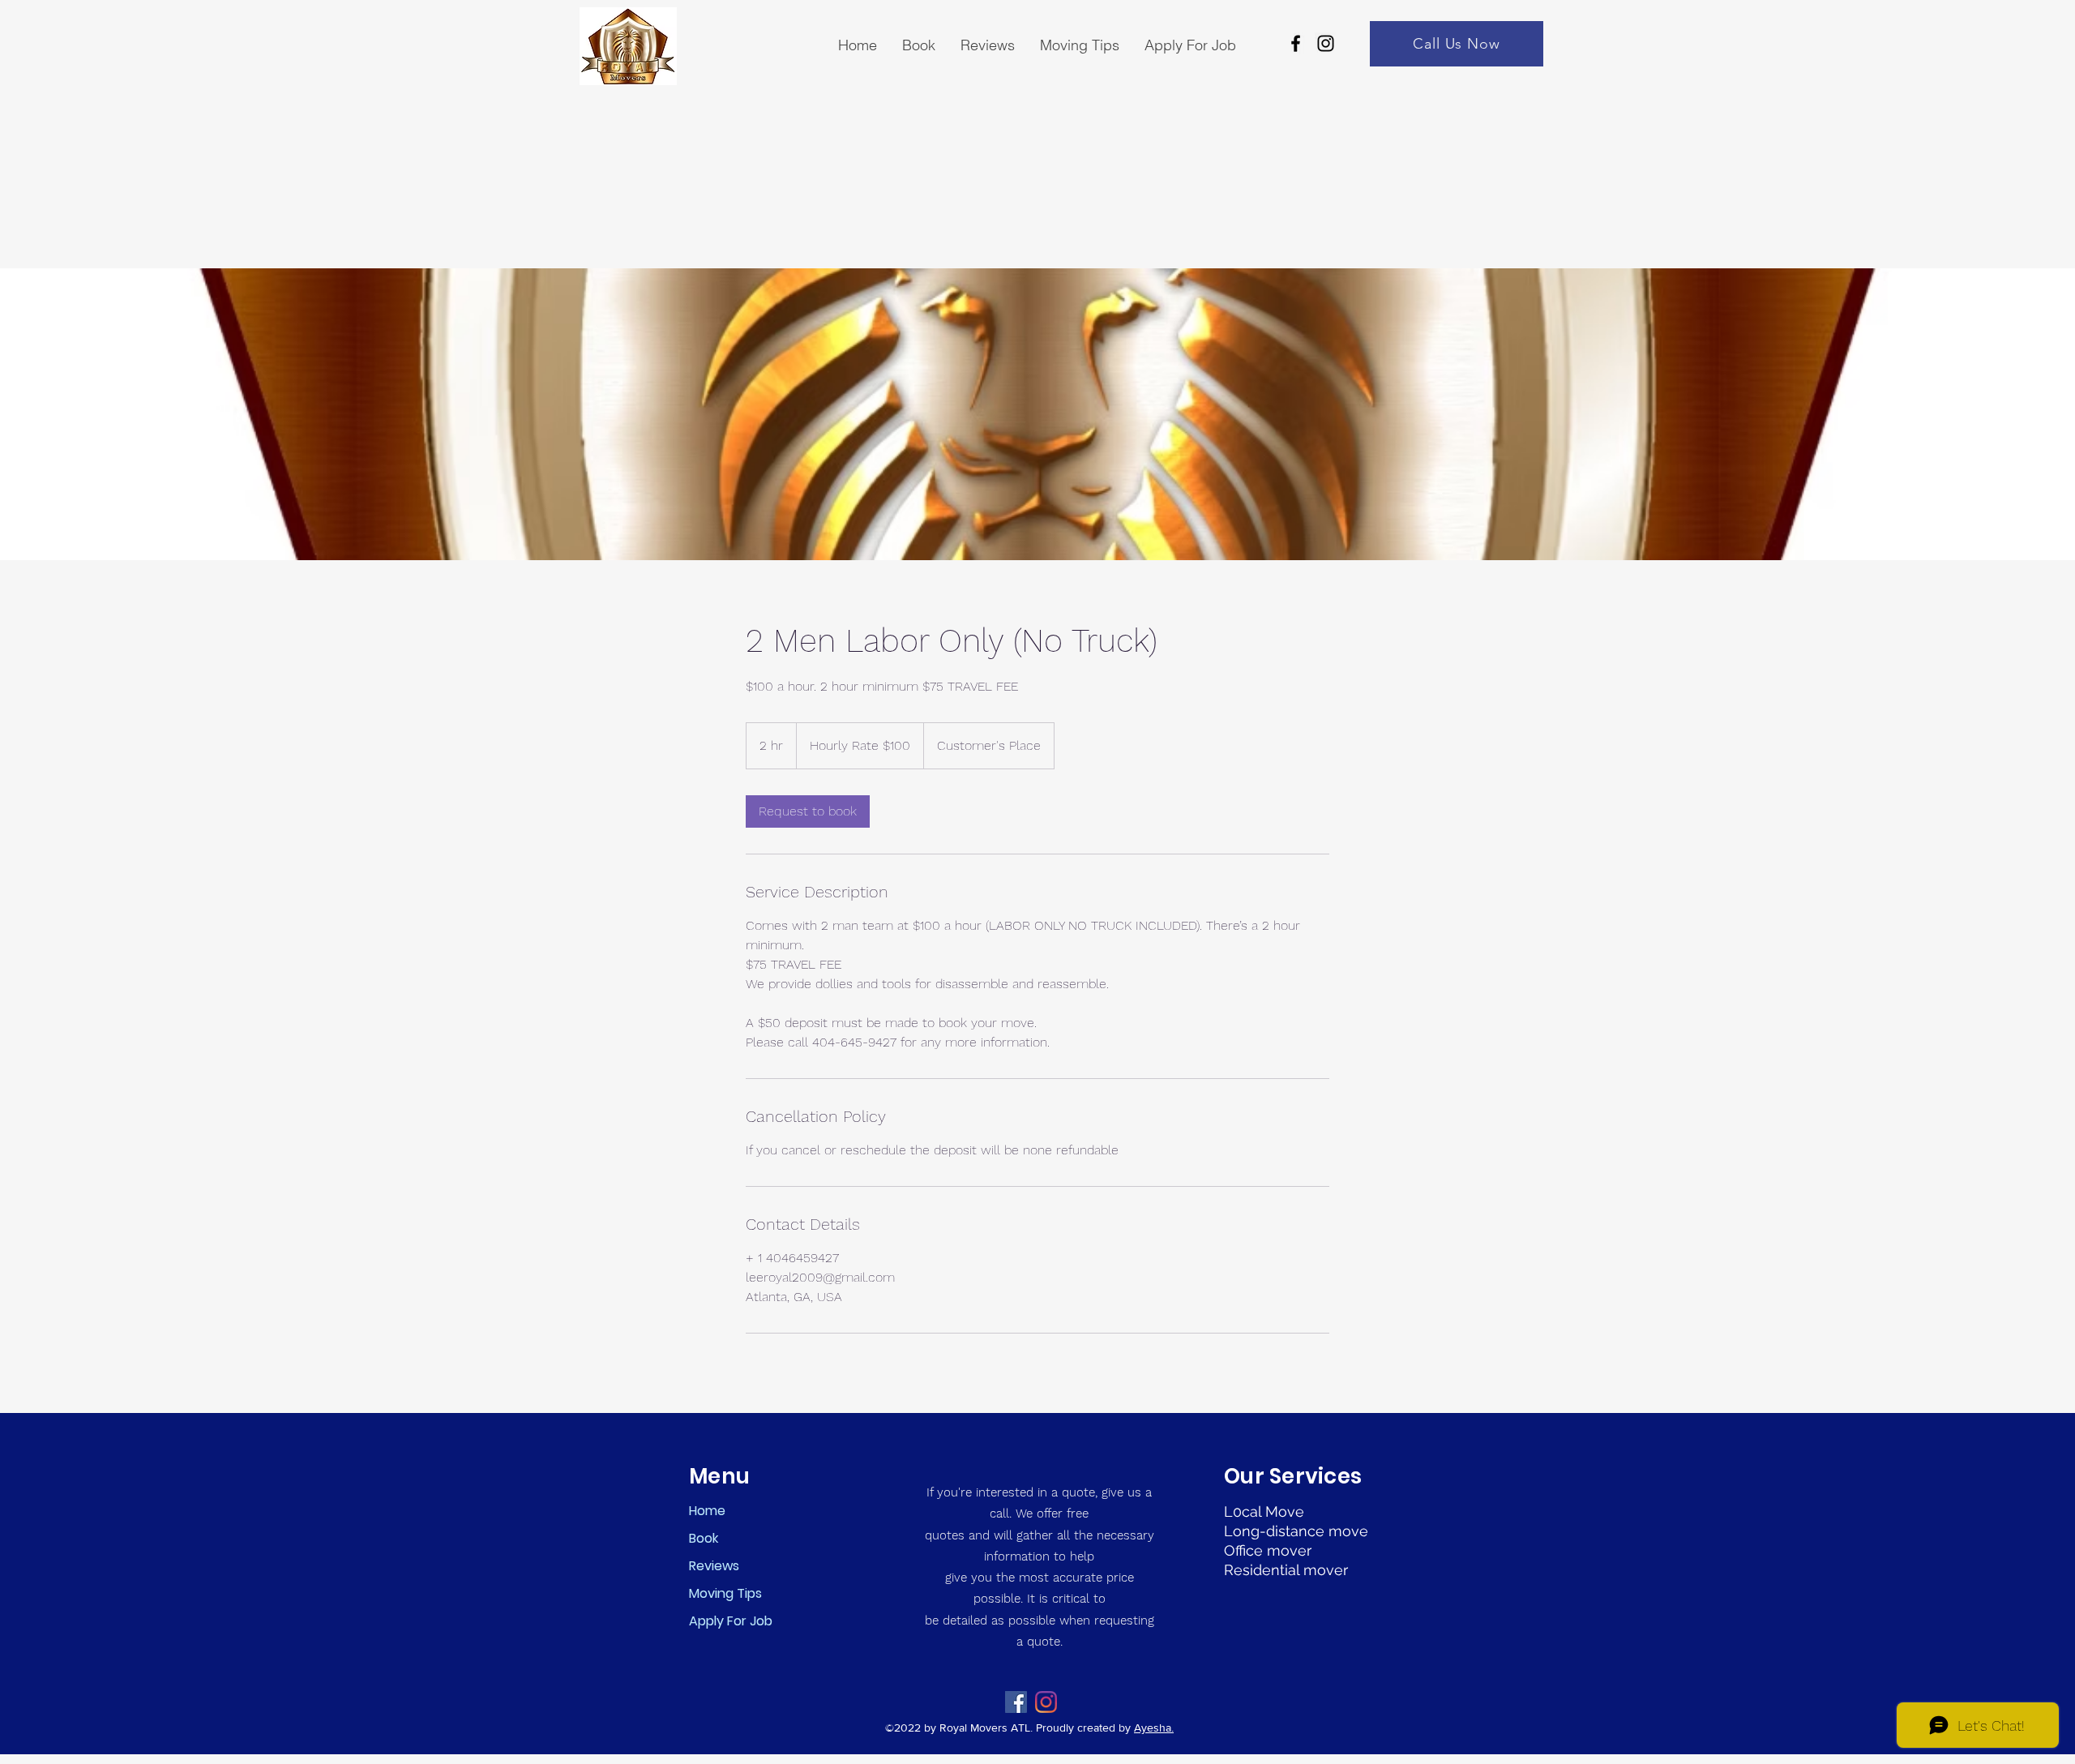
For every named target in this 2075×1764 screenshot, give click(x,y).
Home (707, 1511)
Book (704, 1538)
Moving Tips (725, 1593)
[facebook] (1296, 43)
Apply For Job (731, 1621)
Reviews (714, 1566)
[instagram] (1326, 43)
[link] (808, 811)
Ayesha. (1154, 1728)
